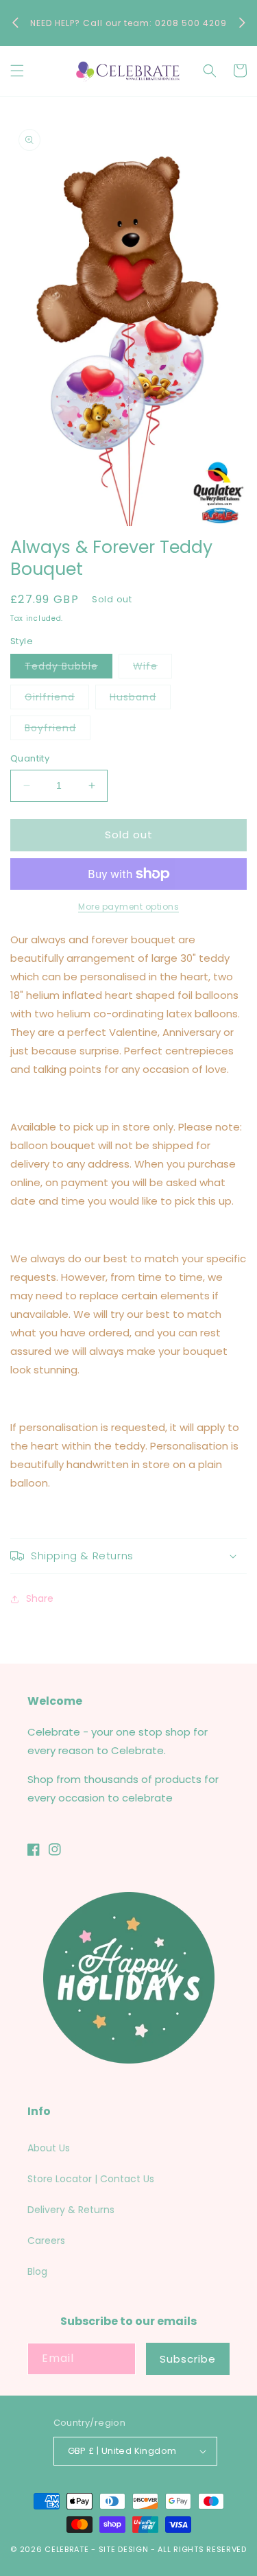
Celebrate (66, 2549)
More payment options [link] (128, 907)
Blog (37, 2271)
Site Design (124, 2549)
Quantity (30, 758)
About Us (49, 2148)
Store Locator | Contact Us (91, 2179)
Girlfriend (57, 699)
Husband (140, 699)
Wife (152, 669)
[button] (17, 71)
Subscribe (188, 2359)
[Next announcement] (242, 23)
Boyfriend (58, 730)
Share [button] (40, 1598)
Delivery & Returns (71, 2210)
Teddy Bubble (69, 669)
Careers (46, 2241)
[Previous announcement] (15, 23)
